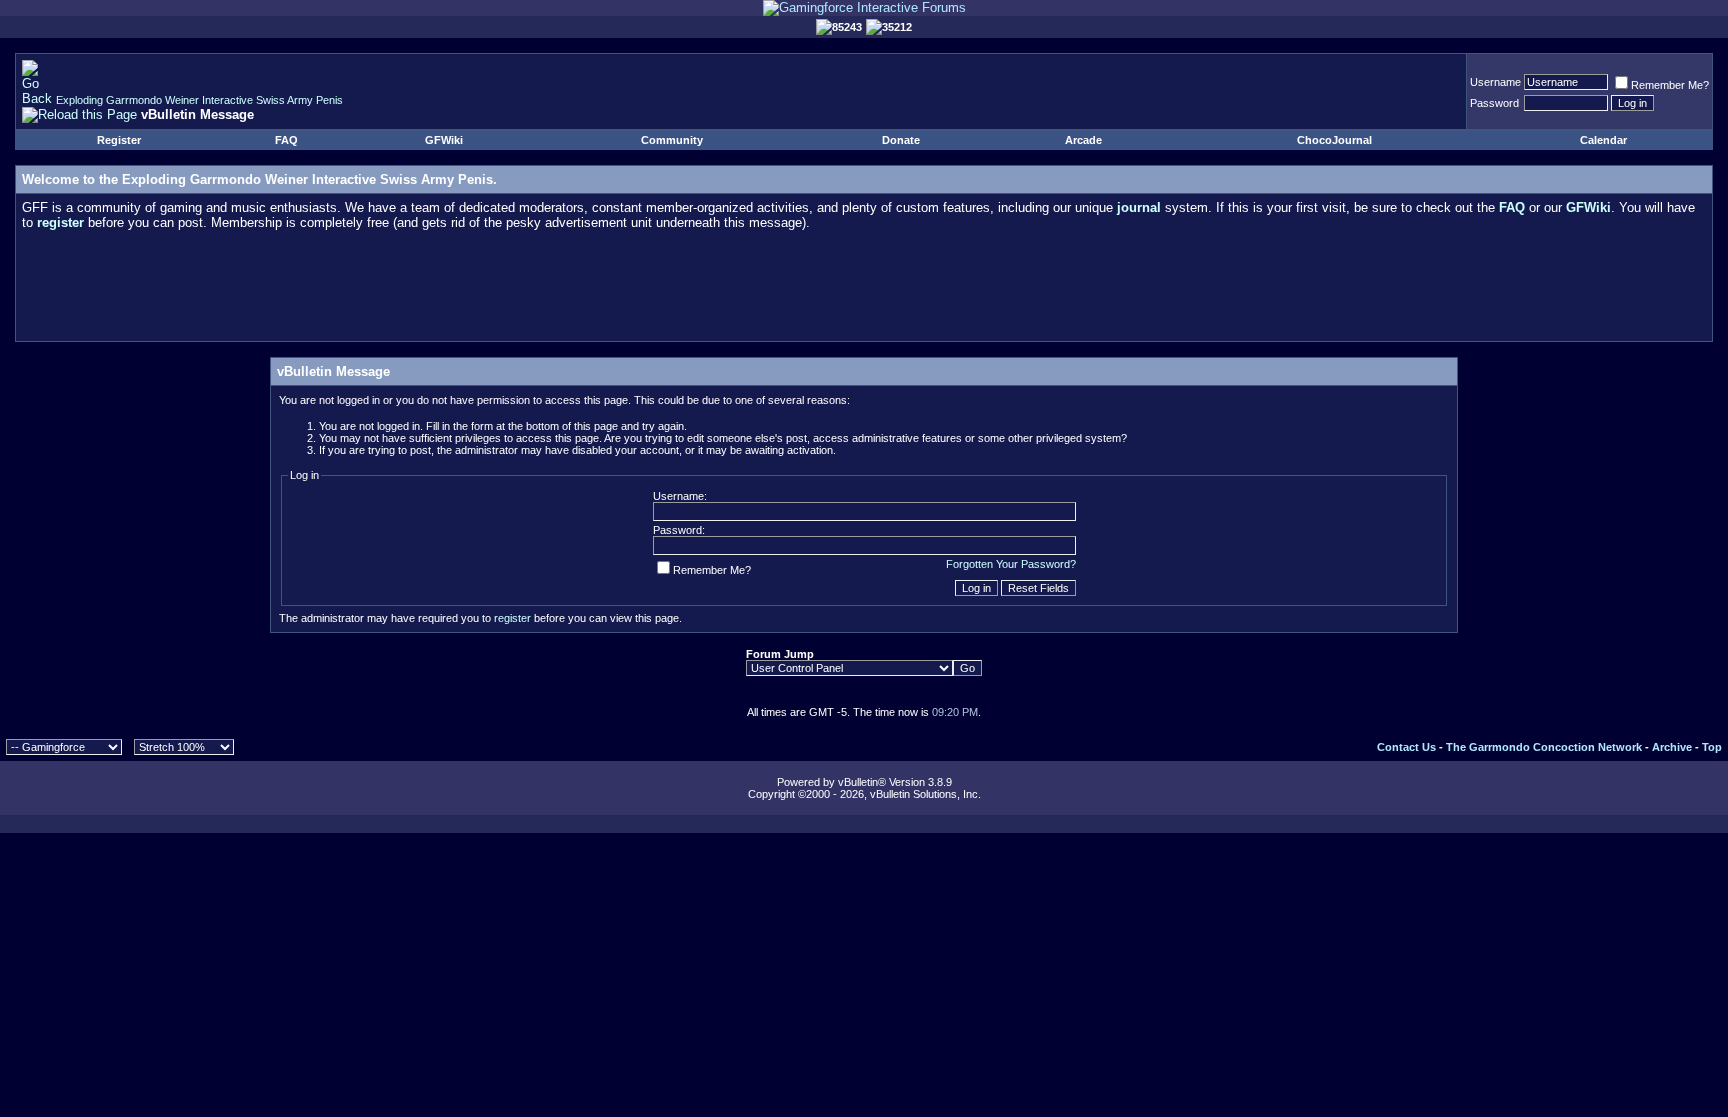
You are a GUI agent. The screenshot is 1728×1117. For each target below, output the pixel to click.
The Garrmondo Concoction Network (1544, 747)
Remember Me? (1670, 85)
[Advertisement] (864, 290)
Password (1494, 103)
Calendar (1603, 140)
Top (1712, 747)
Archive (1672, 747)
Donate (901, 140)
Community (672, 140)
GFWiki (444, 140)
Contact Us (1406, 747)
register (512, 618)
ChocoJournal (1334, 140)
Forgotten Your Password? (1011, 564)
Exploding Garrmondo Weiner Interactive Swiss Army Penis (199, 100)
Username (1495, 82)
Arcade (1083, 140)
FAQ (286, 140)
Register (119, 140)
